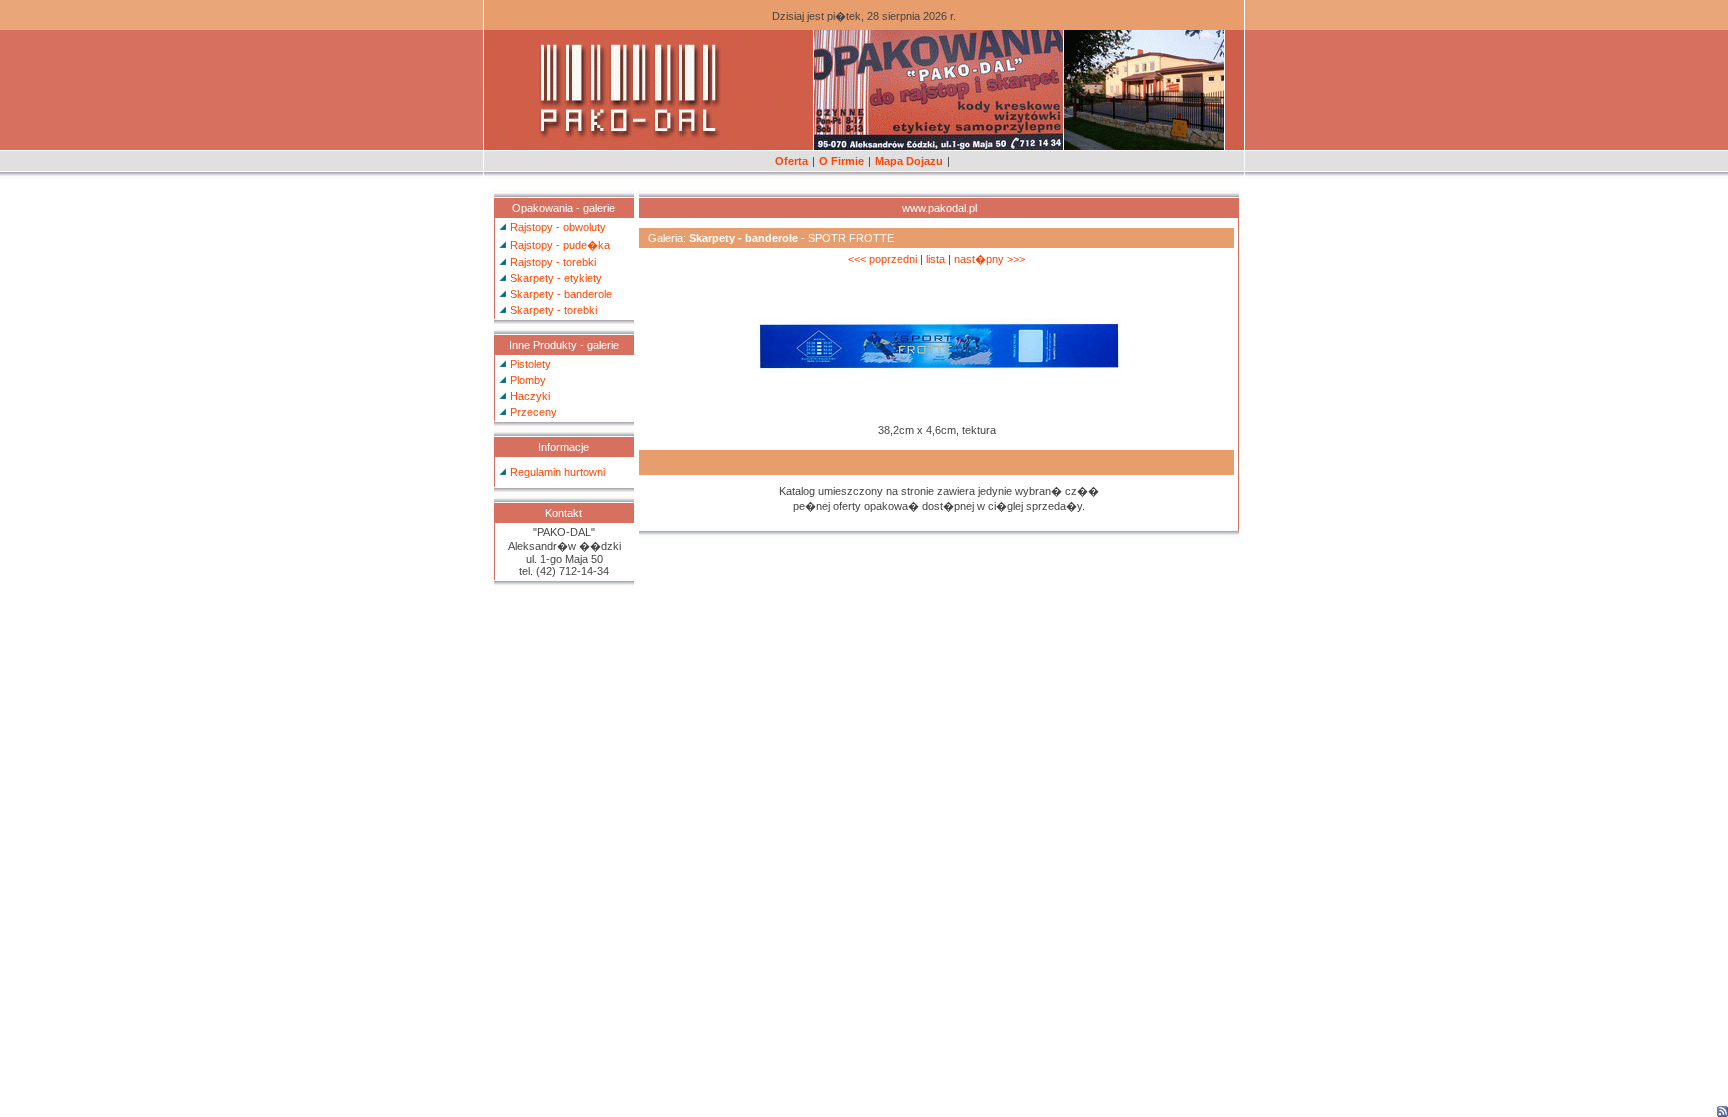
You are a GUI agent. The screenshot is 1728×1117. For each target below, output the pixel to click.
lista (935, 259)
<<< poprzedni (882, 259)
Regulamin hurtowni (557, 472)
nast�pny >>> (989, 259)
